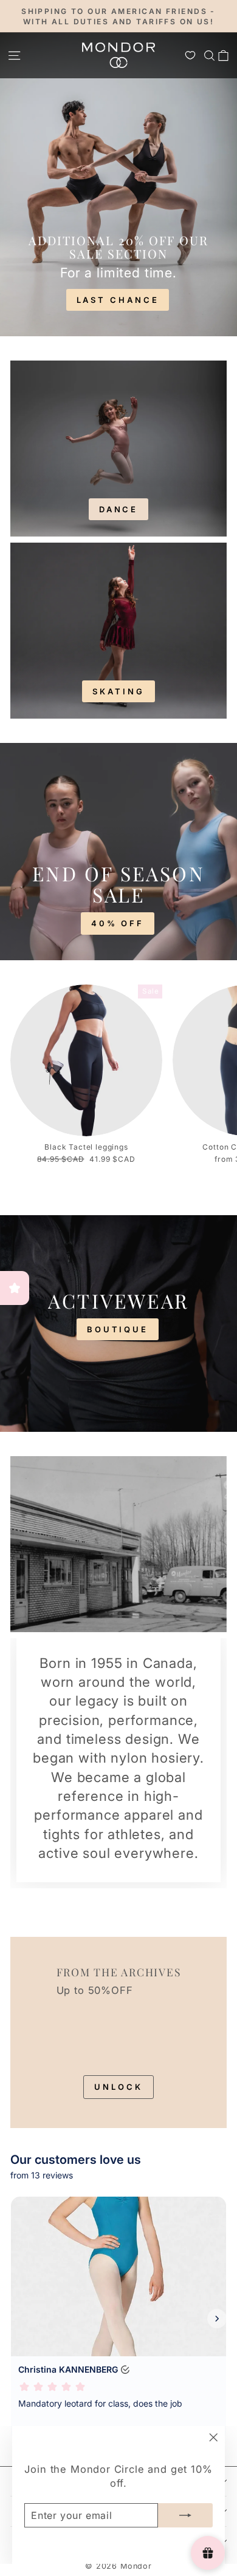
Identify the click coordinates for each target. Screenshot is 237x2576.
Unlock (118, 2087)
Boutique (118, 1329)
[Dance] (118, 449)
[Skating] (118, 631)
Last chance (118, 300)
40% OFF (118, 923)
